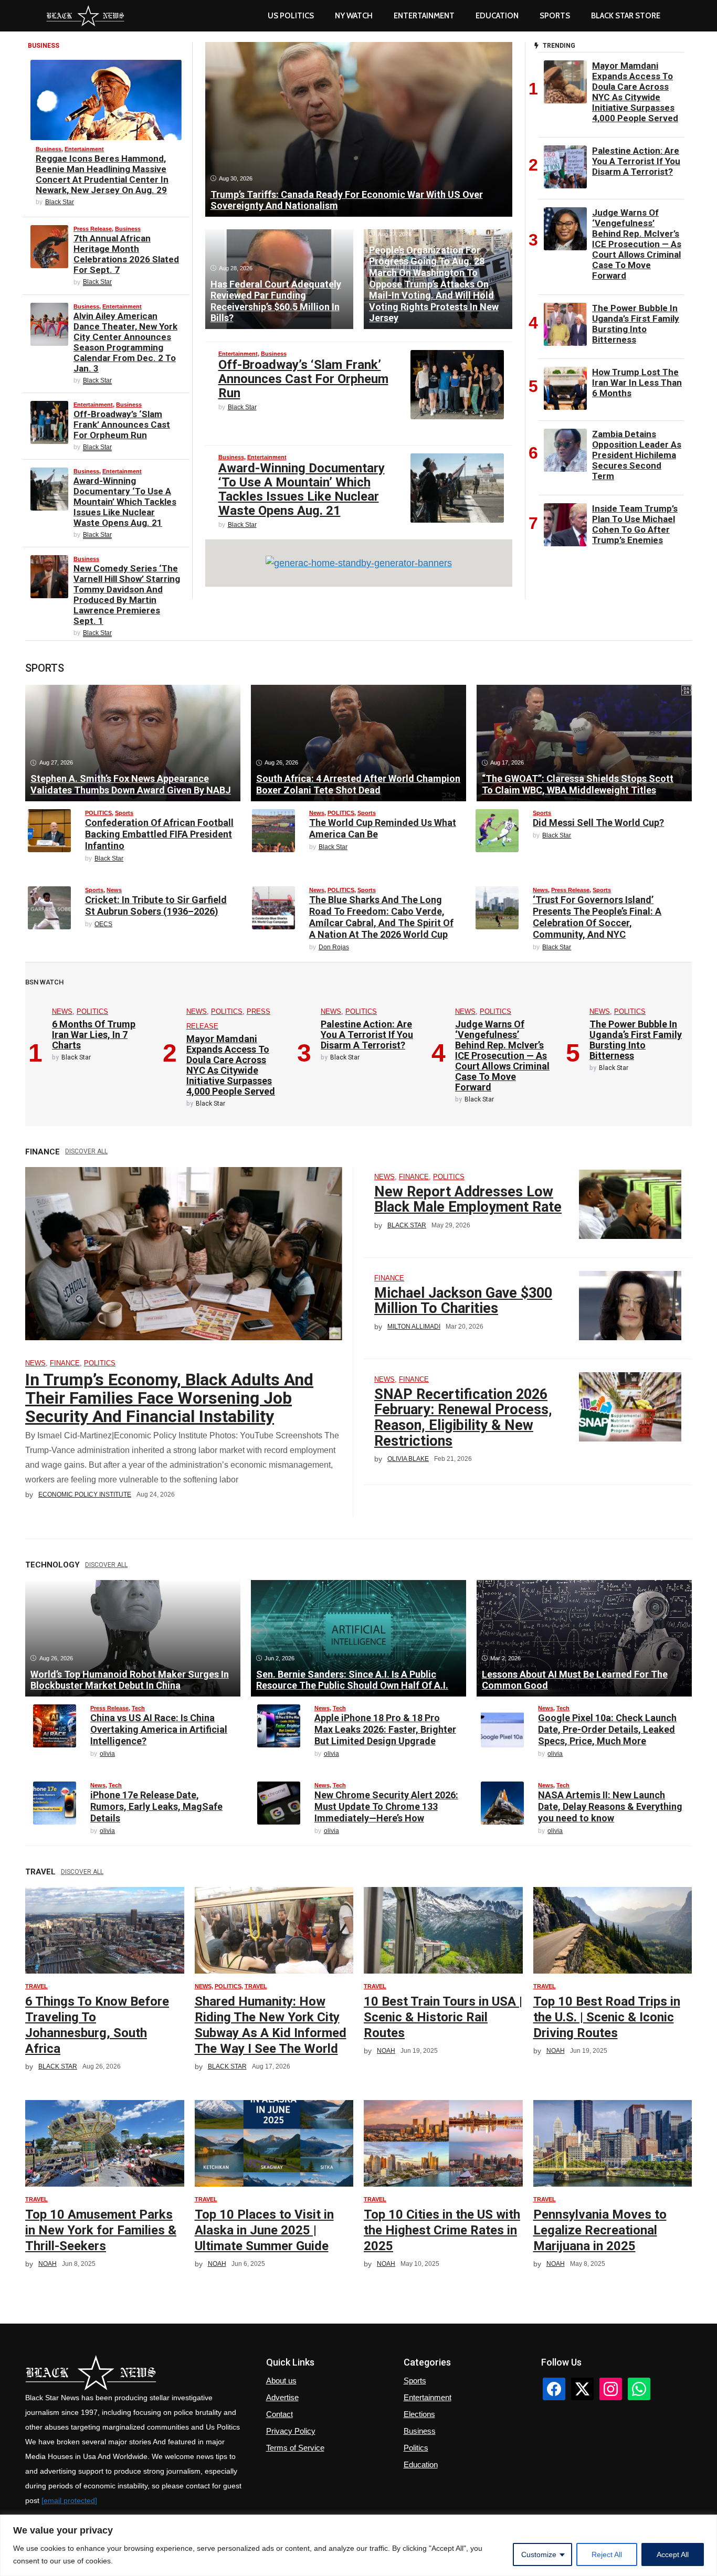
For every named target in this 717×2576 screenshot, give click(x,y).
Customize (539, 2554)
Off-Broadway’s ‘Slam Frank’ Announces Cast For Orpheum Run (122, 425)
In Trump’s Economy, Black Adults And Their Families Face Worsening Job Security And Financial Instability (169, 1398)
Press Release (93, 229)
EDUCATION (497, 16)
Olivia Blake (408, 1459)
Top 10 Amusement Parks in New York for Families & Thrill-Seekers (101, 2230)
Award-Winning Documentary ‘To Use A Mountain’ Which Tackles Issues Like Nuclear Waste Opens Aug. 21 (125, 502)
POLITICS (98, 813)
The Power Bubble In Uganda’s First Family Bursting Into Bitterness (636, 324)
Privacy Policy (291, 2431)
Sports (555, 16)
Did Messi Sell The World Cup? (598, 823)
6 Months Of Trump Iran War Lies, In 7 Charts (94, 1035)
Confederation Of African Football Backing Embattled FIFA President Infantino (159, 834)
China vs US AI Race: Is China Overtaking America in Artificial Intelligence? (159, 1729)
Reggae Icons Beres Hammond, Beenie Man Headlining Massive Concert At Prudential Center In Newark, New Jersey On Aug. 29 (102, 174)
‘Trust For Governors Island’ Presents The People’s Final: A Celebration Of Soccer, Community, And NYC (597, 917)
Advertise (282, 2397)
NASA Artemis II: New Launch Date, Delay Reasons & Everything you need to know (610, 1806)
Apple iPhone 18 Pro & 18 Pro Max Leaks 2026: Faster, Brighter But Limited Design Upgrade (385, 1729)
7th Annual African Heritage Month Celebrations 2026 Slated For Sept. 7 (126, 254)
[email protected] (69, 2500)
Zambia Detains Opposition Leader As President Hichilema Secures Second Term (637, 455)
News (317, 813)
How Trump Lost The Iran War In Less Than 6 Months (637, 383)
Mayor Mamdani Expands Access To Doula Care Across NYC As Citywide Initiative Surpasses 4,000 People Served (635, 92)
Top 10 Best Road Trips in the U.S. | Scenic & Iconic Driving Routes (607, 2017)
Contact (280, 2414)
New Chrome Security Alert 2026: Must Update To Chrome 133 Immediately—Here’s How (386, 1806)
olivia (107, 1754)
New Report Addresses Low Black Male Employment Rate (468, 1200)
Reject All (607, 2554)
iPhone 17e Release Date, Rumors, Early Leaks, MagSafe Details (156, 1806)
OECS (103, 924)
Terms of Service (295, 2448)
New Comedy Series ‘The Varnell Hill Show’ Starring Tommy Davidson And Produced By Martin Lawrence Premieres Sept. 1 (127, 595)
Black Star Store (626, 16)
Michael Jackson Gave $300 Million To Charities (463, 1301)
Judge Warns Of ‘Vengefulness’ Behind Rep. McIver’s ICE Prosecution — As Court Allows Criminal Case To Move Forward (637, 244)
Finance (65, 1363)
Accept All (673, 2554)
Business (49, 149)
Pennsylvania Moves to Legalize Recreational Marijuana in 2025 (600, 2230)
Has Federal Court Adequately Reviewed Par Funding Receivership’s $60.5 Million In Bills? (276, 301)
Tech (138, 1708)
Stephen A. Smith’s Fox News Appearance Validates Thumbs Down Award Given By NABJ (131, 784)
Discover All (86, 1151)
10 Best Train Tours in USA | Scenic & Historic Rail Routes (443, 2017)
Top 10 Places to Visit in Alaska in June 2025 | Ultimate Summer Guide (264, 2230)
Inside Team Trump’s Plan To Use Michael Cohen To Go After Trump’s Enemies (635, 524)
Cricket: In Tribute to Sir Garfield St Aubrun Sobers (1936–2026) (156, 905)
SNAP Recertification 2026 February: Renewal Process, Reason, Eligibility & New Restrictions (463, 1418)
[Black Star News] (85, 16)
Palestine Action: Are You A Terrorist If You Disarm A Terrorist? (636, 161)
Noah (386, 2051)
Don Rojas (334, 947)
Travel (36, 1986)
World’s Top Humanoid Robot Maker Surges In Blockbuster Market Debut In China (130, 1680)
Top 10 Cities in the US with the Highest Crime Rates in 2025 (442, 2230)
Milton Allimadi (414, 1327)
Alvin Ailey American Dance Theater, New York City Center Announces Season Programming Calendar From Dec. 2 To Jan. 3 (125, 342)
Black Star (60, 202)
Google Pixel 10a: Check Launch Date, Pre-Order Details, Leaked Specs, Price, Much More (607, 1729)
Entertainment (424, 16)
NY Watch (354, 16)
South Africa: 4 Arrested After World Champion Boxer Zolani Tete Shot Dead (358, 784)
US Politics (291, 16)
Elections (419, 2414)
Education (421, 2464)
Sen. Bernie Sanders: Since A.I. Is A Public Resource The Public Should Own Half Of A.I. (352, 1680)
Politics (416, 2448)
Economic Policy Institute (85, 1494)
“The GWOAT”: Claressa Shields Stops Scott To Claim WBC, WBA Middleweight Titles (578, 784)
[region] (358, 2545)
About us (281, 2381)
